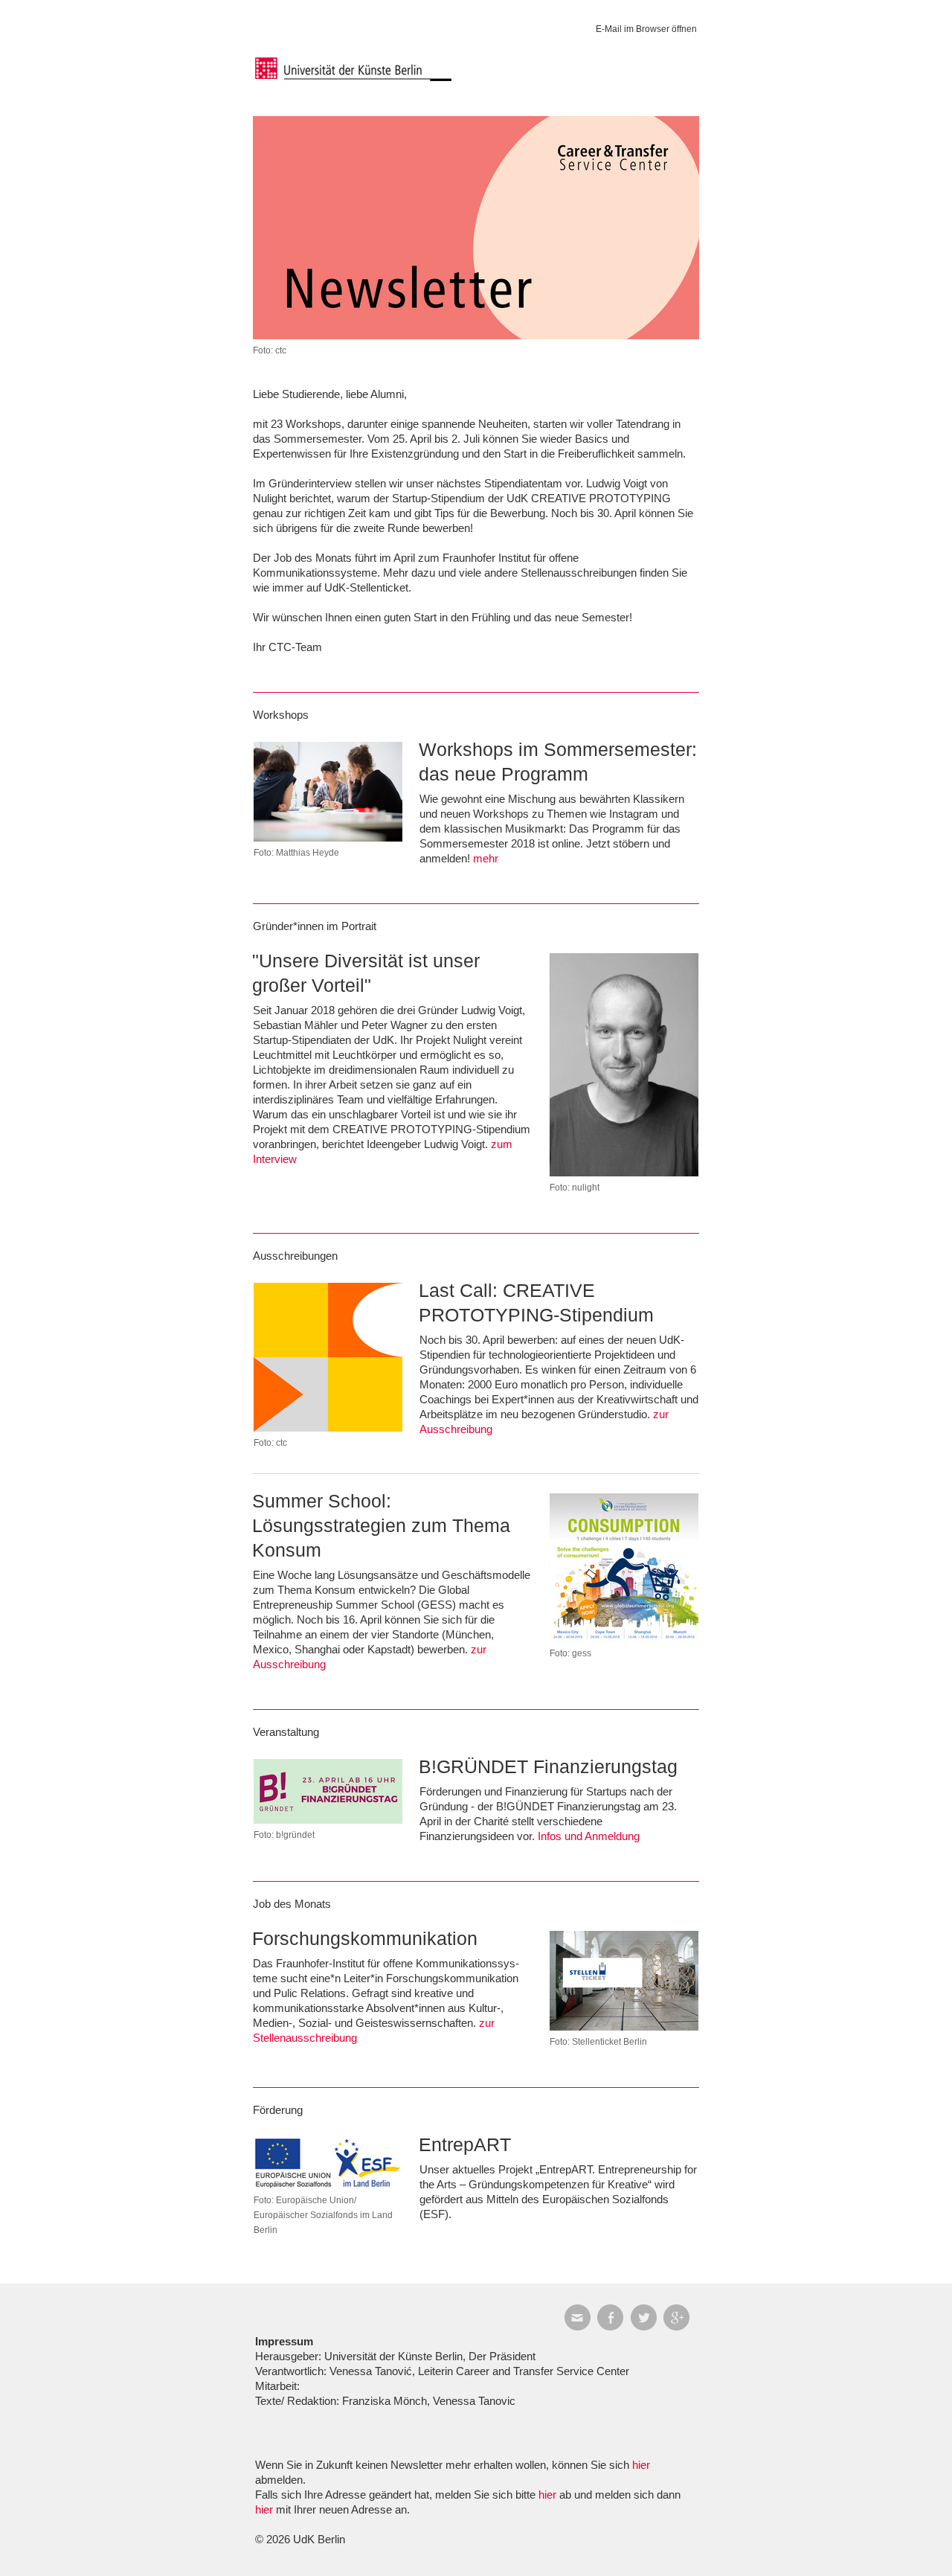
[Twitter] (647, 2317)
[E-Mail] (581, 2317)
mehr (486, 858)
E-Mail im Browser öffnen (646, 29)
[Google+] (680, 2317)
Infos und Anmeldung (589, 1836)
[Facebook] (614, 2317)
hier (641, 2465)
